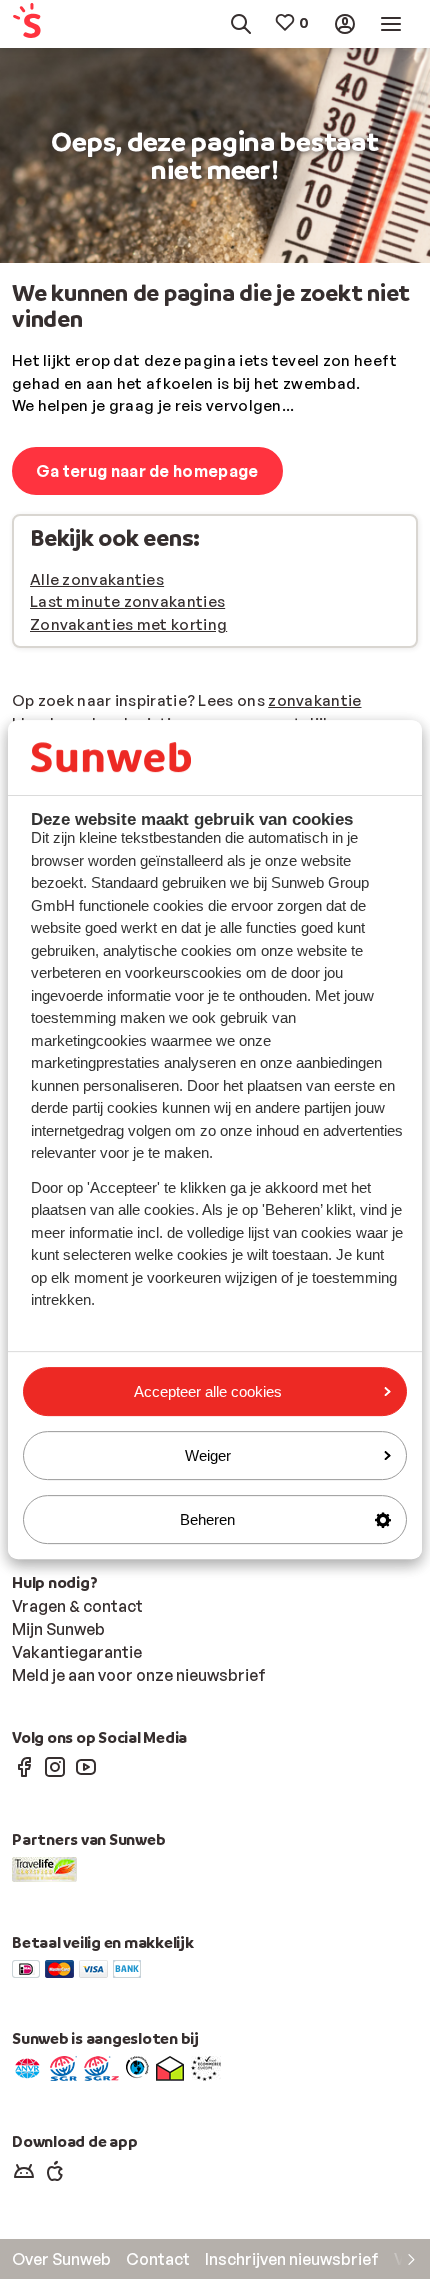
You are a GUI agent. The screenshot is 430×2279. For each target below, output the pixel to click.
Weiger (208, 1455)
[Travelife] (44, 1868)
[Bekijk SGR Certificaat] (63, 2067)
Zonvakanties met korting (128, 624)
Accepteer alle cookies (208, 1391)
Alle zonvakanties (97, 579)
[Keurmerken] (27, 2067)
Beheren (207, 1519)
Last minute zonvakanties (127, 601)
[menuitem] (38, 24)
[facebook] (24, 1766)
